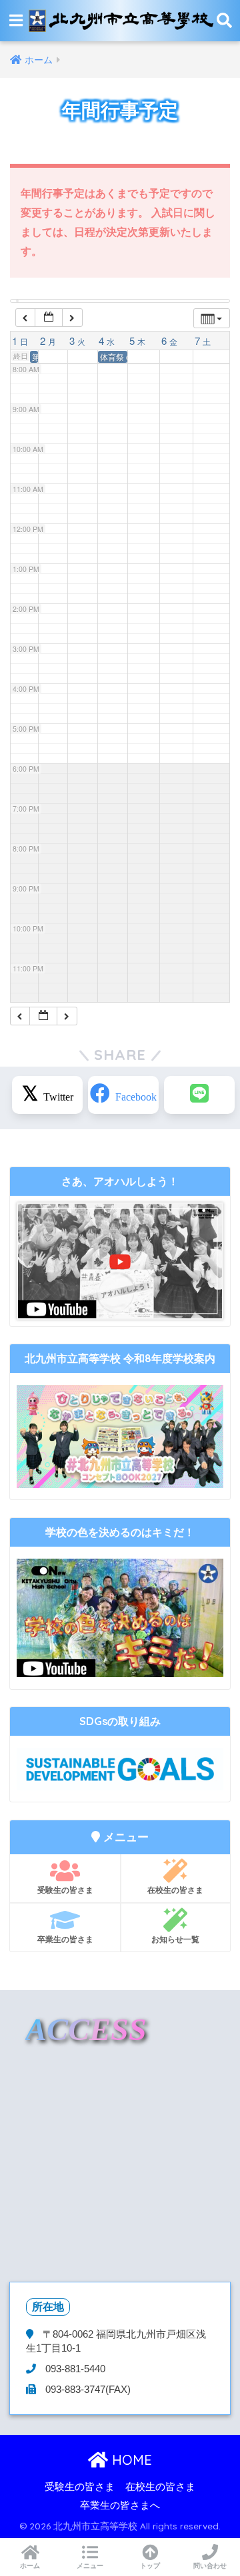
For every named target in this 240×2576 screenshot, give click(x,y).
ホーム (30, 2566)
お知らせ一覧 (175, 1939)
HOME (130, 2460)
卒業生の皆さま (65, 1939)
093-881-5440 (74, 2369)
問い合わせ (210, 2566)
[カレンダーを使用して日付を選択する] (49, 318)
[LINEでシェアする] (199, 1095)
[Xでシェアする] (47, 1095)
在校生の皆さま (175, 1890)
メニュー (90, 2566)
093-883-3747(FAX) (87, 2390)
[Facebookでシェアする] (123, 1095)
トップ (150, 2566)
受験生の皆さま (65, 1890)
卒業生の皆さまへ (120, 2505)
